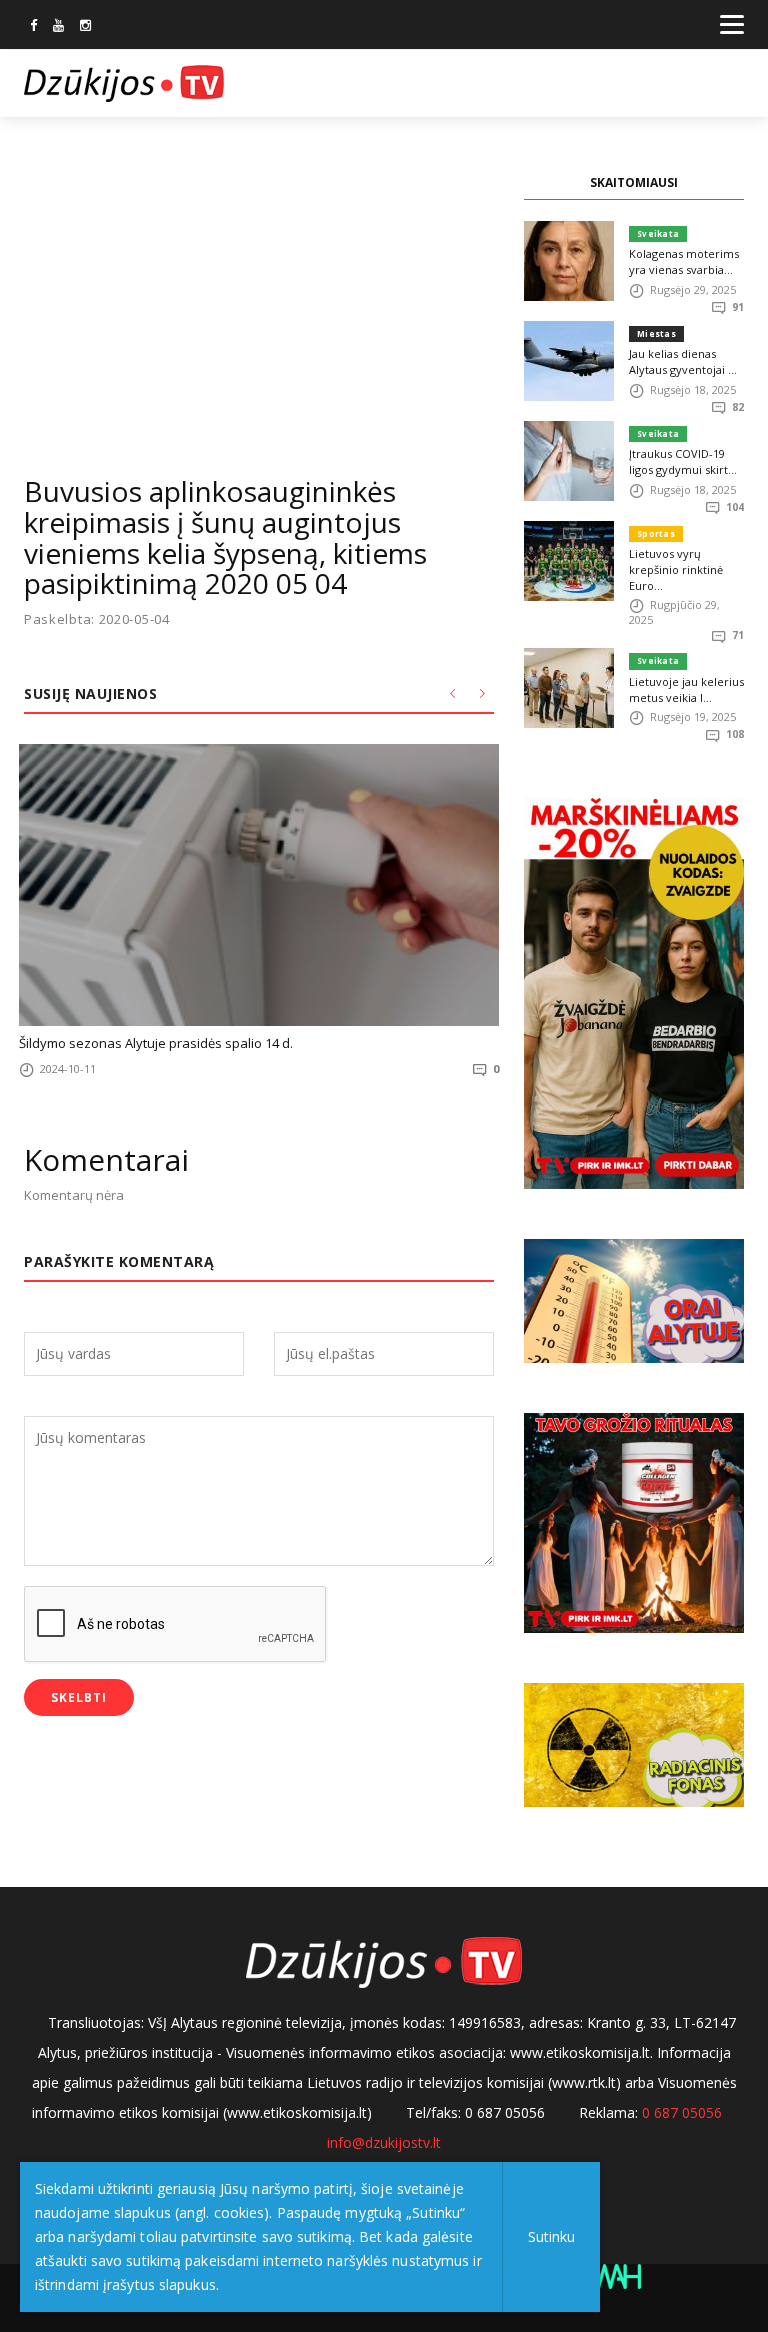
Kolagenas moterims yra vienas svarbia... (684, 261)
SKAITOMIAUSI (634, 182)
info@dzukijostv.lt (384, 2142)
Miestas (656, 333)
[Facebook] (33, 27)
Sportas (656, 533)
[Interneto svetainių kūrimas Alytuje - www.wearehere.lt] (613, 2274)
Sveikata (658, 233)
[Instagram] (85, 27)
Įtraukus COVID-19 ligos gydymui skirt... (683, 461)
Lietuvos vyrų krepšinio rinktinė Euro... (676, 569)
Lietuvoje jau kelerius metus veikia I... (686, 689)
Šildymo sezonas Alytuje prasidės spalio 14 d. (156, 1043)
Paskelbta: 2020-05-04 (97, 619)
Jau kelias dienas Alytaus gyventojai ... (683, 361)
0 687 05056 (682, 2112)
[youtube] (58, 27)
